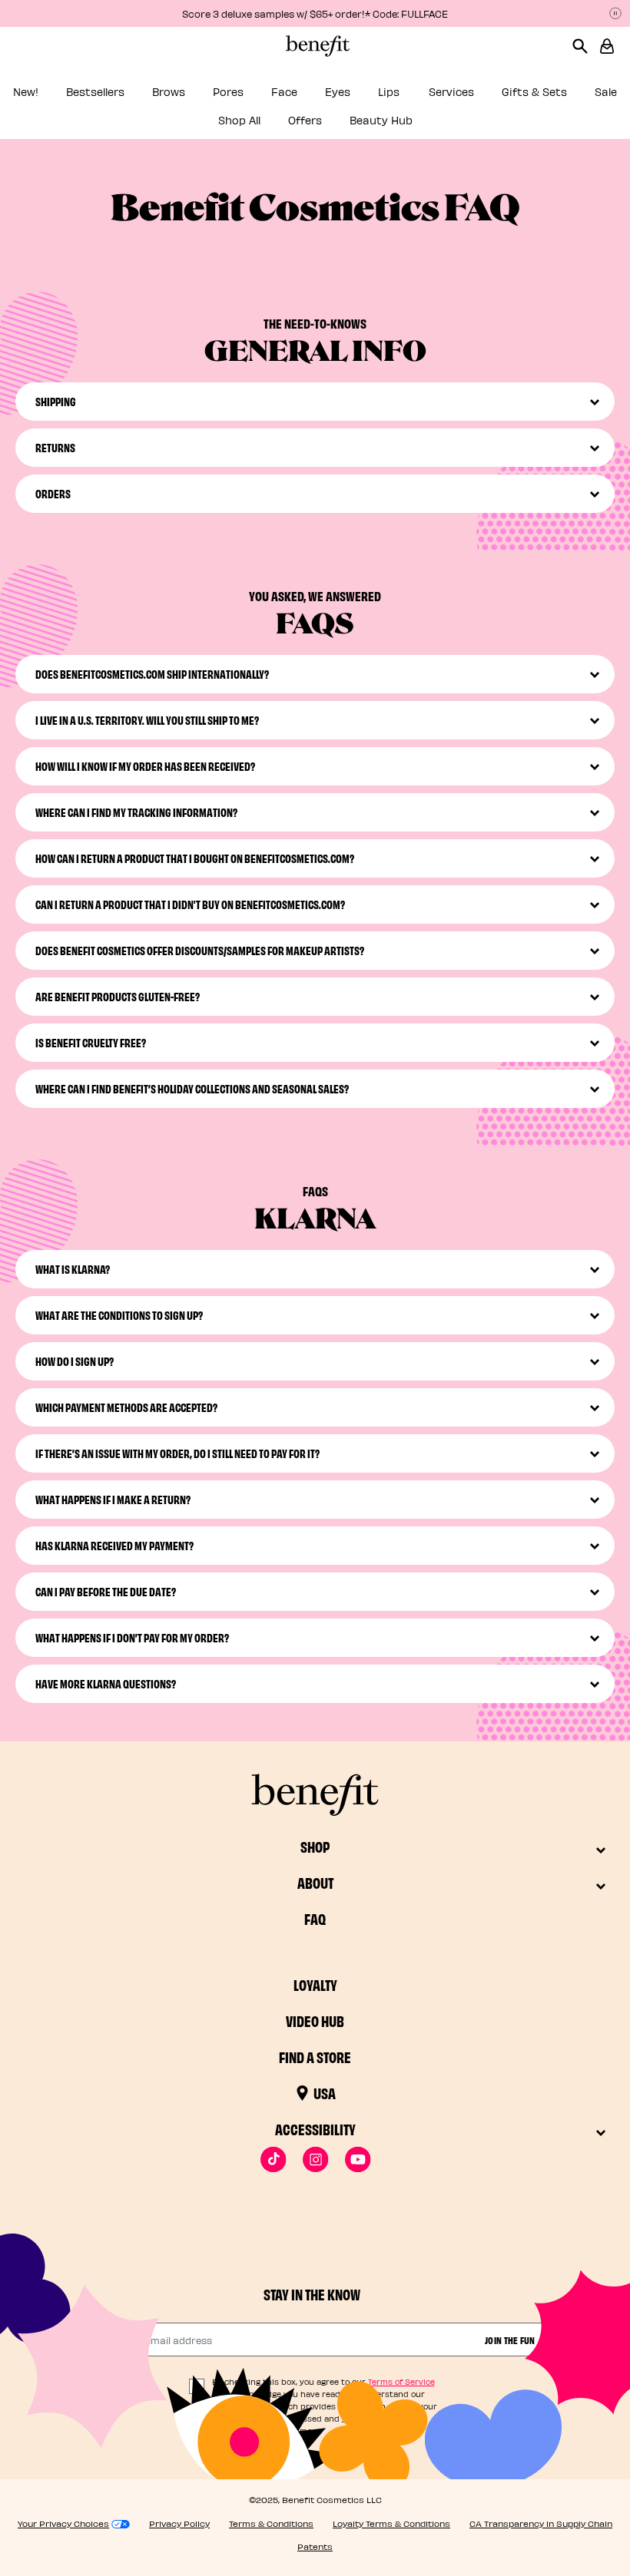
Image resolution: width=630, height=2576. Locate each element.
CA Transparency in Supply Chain (541, 2523)
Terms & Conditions (271, 2523)
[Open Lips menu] (412, 96)
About (315, 1882)
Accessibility (315, 2129)
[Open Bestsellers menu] (135, 96)
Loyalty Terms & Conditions (391, 2523)
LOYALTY (315, 1984)
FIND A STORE (315, 2057)
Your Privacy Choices (63, 2523)
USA (325, 2093)
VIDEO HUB (315, 2020)
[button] (607, 46)
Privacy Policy (179, 2523)
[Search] (586, 46)
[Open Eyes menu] (361, 96)
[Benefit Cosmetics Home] (315, 46)
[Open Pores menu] (254, 96)
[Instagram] (315, 2159)
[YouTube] (358, 2159)
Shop (315, 1846)
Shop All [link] (239, 120)
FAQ (315, 1918)
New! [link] (26, 92)
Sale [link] (606, 92)
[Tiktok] (273, 2159)
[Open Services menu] (485, 96)
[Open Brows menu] (196, 96)
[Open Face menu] (308, 96)
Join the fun (510, 2340)
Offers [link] (305, 120)
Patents (315, 2546)
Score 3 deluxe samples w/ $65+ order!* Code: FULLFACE (315, 13)
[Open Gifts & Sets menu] (578, 96)
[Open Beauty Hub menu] (423, 125)
